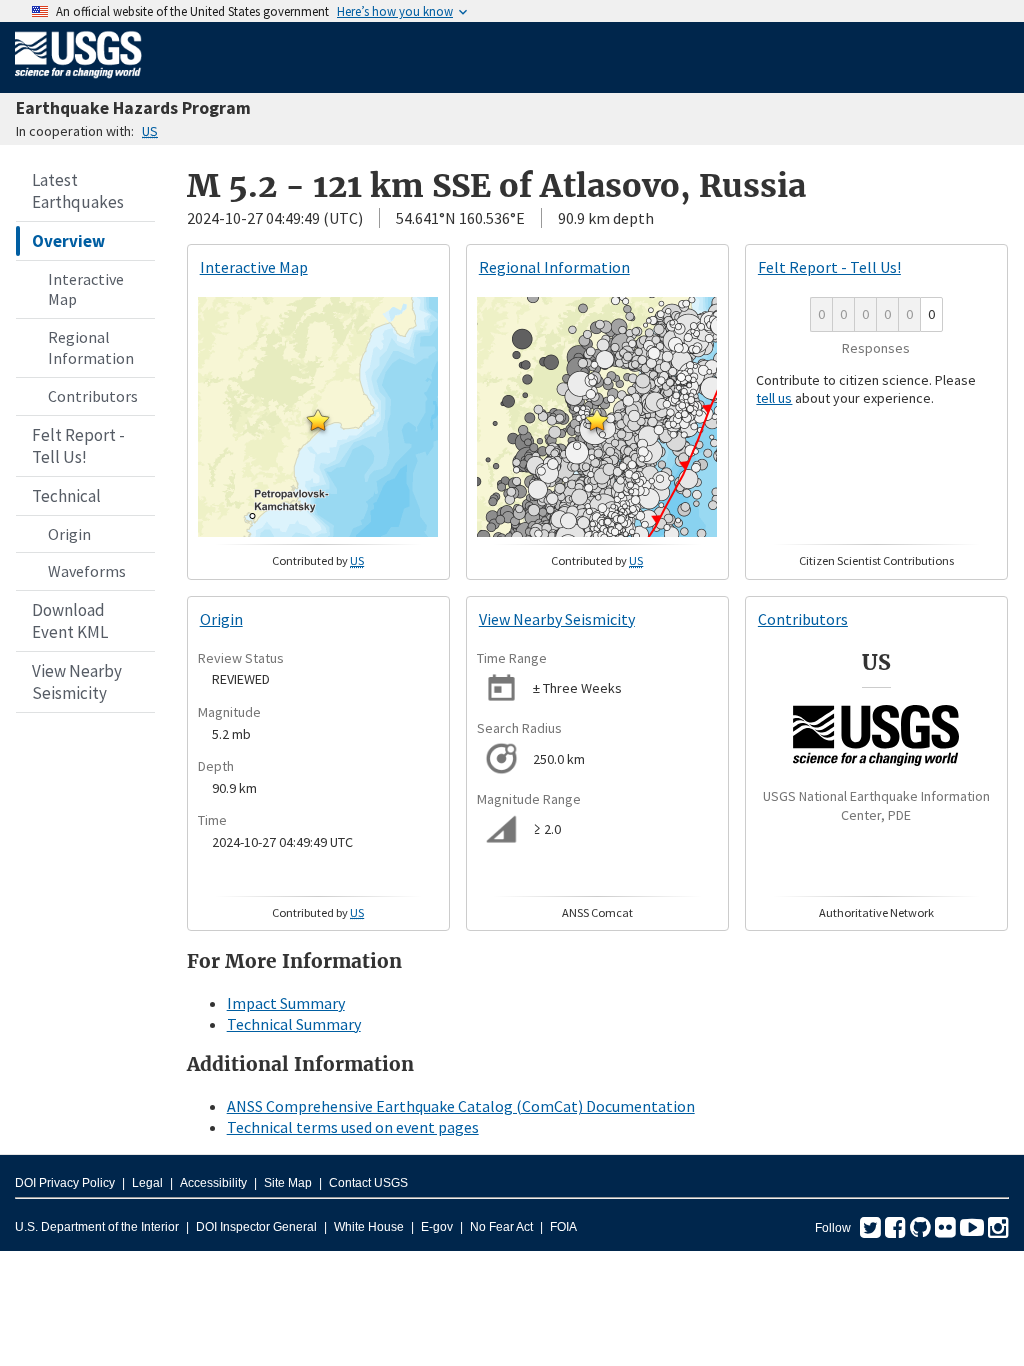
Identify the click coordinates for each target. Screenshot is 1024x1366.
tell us (774, 398)
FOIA (563, 1227)
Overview (68, 241)
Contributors (93, 396)
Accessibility (213, 1183)
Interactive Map (86, 289)
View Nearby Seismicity (77, 682)
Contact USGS (368, 1183)
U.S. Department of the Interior (97, 1227)
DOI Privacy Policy (65, 1183)
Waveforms (87, 571)
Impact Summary (286, 1003)
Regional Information (91, 347)
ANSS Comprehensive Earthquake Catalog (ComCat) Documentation (461, 1106)
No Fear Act (501, 1227)
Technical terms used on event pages (353, 1127)
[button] (318, 420)
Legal (147, 1183)
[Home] (78, 82)
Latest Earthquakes (78, 191)
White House (369, 1227)
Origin (69, 534)
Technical (66, 496)
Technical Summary (294, 1024)
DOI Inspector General (256, 1227)
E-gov (437, 1227)
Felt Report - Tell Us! (78, 446)
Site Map (288, 1183)
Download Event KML (70, 621)
